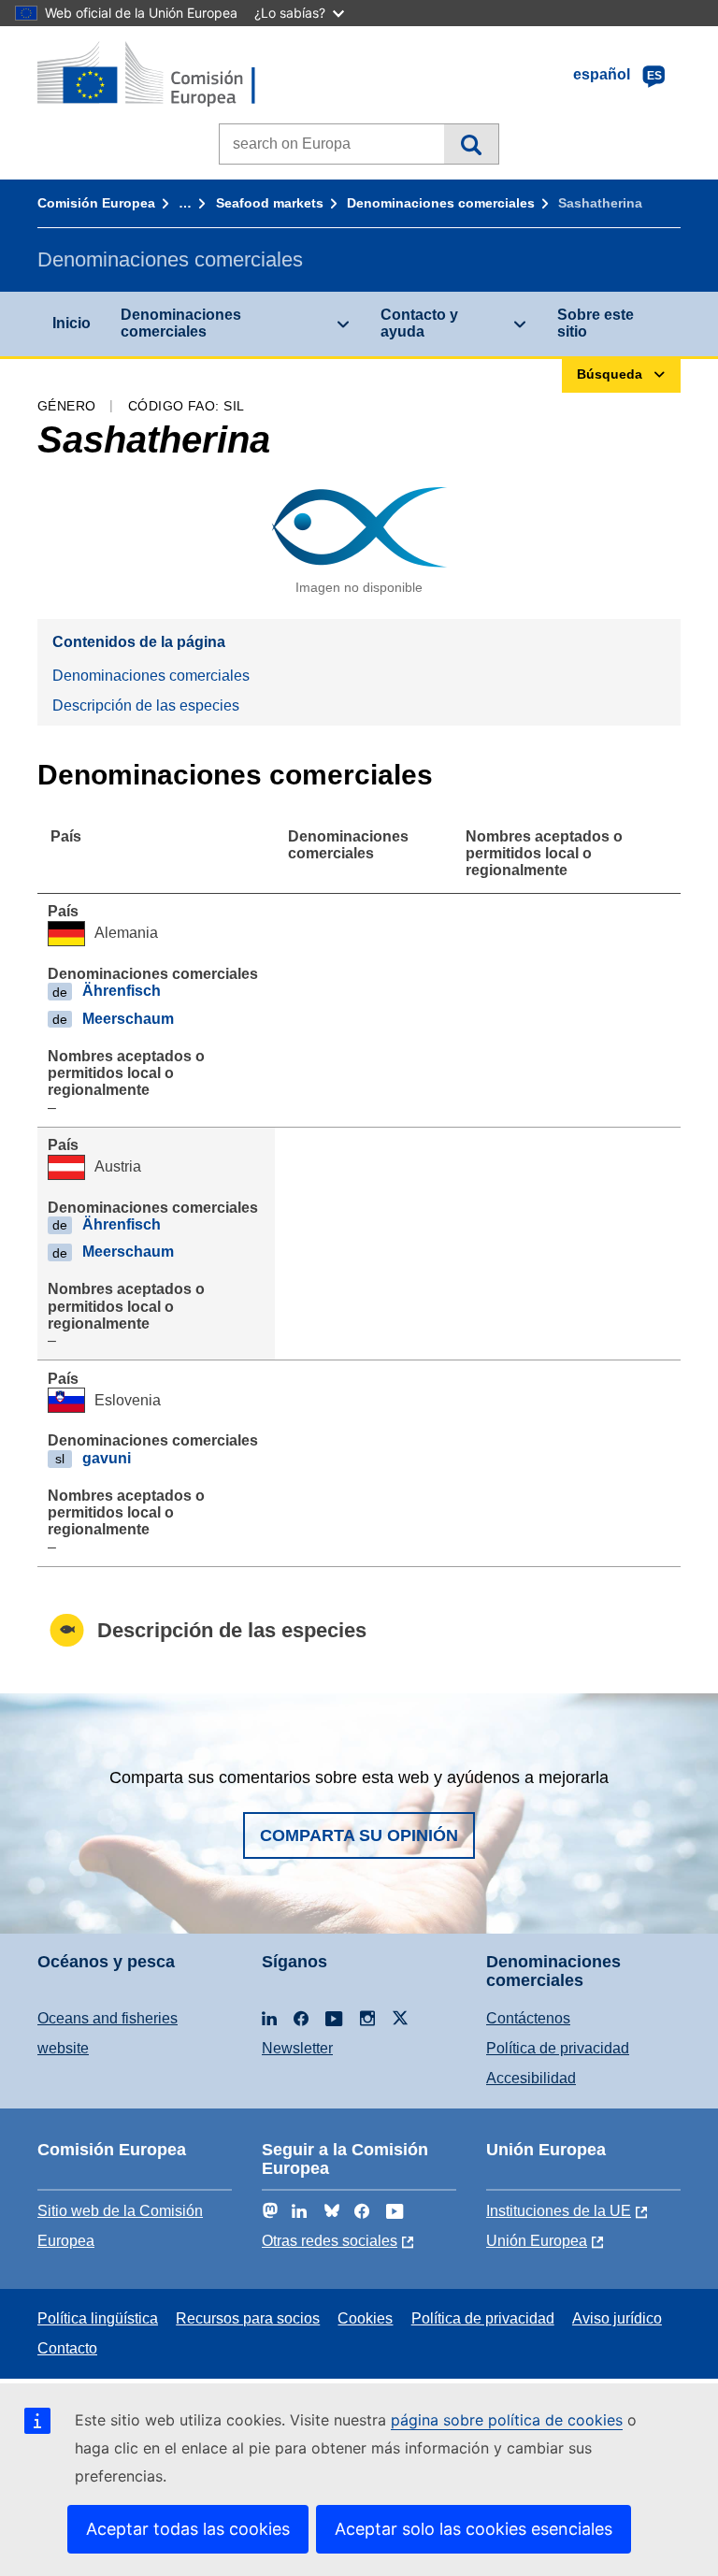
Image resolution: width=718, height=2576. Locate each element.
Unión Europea (537, 2241)
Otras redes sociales (330, 2241)
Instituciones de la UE (559, 2211)
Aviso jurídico (617, 2318)
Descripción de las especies (146, 705)
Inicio (72, 323)
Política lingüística (98, 2318)
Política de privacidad (558, 2048)
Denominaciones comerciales (441, 203)
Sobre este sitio (596, 323)
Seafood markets (270, 203)
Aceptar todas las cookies (188, 2529)
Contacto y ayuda (419, 323)
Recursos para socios (248, 2318)
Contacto (67, 2348)
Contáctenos (528, 2018)
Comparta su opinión (359, 1835)
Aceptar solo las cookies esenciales (474, 2529)
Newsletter (297, 2048)
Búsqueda (471, 144)
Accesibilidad (531, 2078)
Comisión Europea (96, 203)
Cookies (365, 2318)
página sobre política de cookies (507, 2420)
